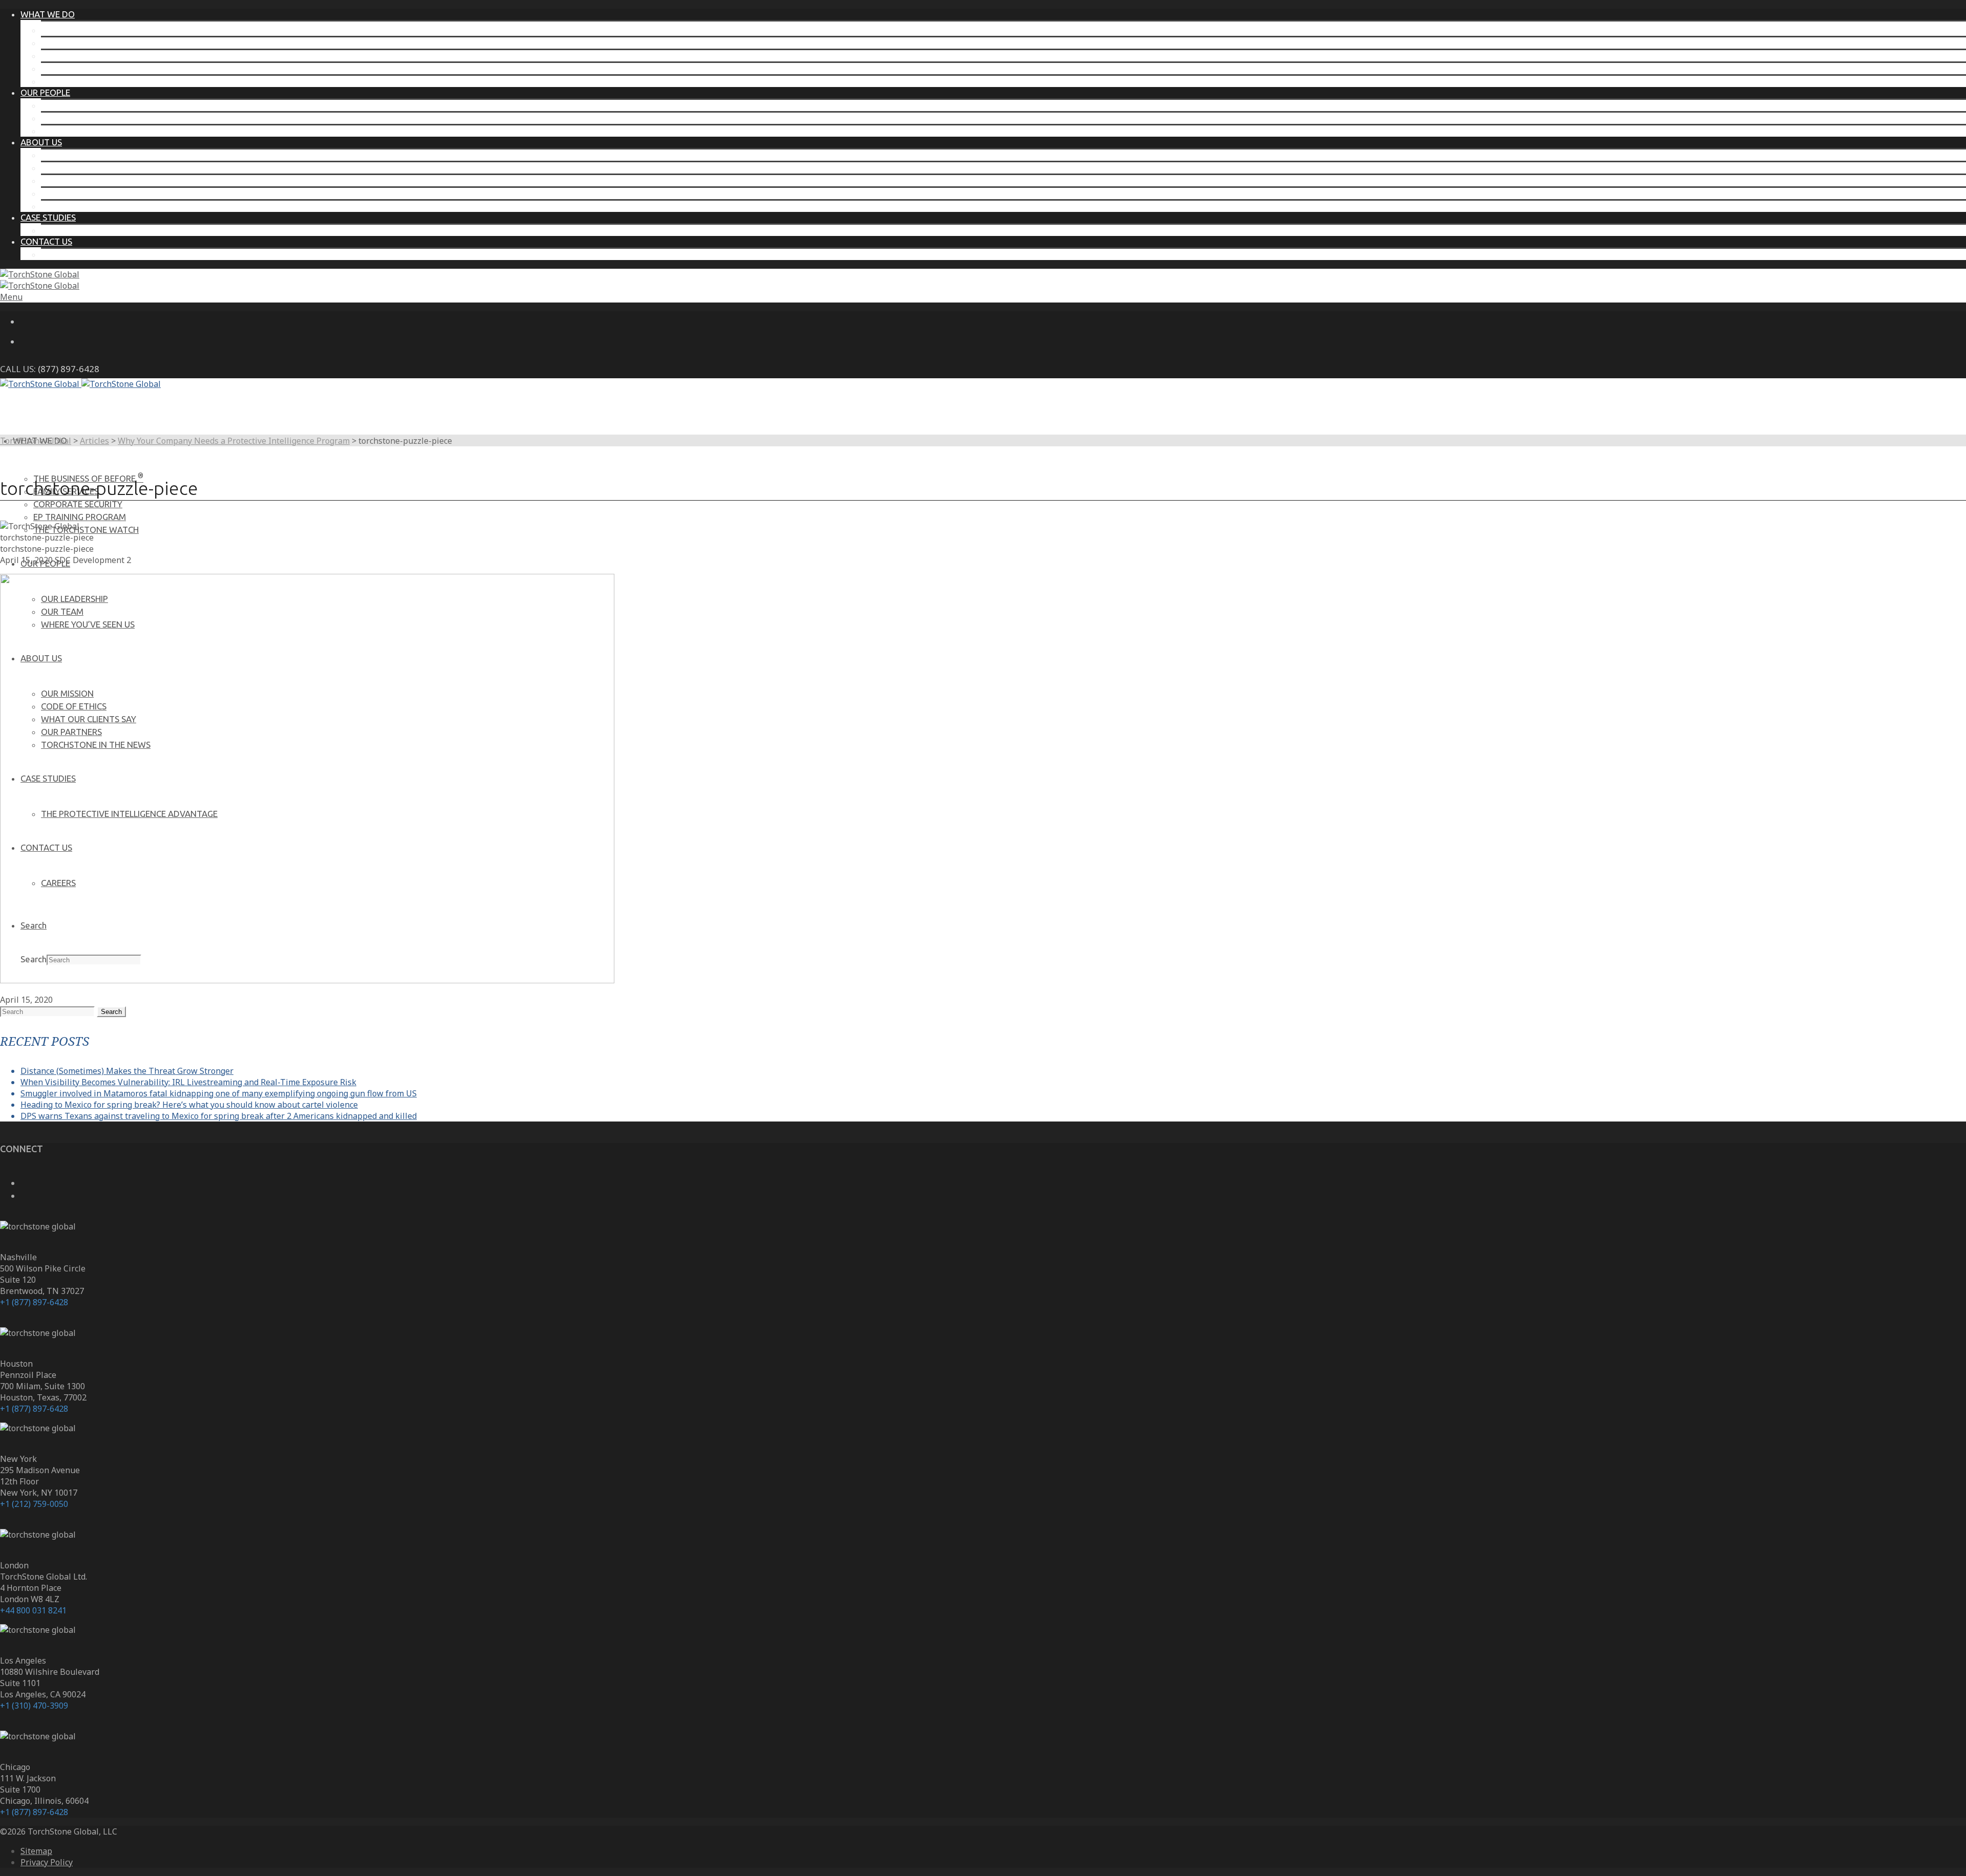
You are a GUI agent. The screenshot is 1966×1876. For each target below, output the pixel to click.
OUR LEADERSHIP (74, 105)
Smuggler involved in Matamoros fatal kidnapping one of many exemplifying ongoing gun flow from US (219, 1093)
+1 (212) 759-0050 (34, 1504)
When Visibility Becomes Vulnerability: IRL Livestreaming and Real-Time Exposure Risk (188, 1082)
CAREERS (58, 254)
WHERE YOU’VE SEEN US (88, 131)
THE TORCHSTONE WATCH (94, 81)
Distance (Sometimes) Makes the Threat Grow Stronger (127, 1071)
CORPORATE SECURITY (86, 56)
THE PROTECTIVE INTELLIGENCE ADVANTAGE (129, 230)
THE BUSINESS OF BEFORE (96, 30)
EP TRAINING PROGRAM (87, 68)
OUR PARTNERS (71, 193)
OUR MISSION (67, 155)
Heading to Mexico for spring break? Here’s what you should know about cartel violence (189, 1105)
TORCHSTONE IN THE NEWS (96, 206)
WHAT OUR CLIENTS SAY (89, 180)
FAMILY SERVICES (74, 43)
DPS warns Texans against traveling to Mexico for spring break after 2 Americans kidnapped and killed (219, 1116)
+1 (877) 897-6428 (34, 1302)
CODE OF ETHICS (74, 168)
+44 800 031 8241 (33, 1610)
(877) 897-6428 (69, 369)
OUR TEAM (62, 118)
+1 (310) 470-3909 (34, 1706)
